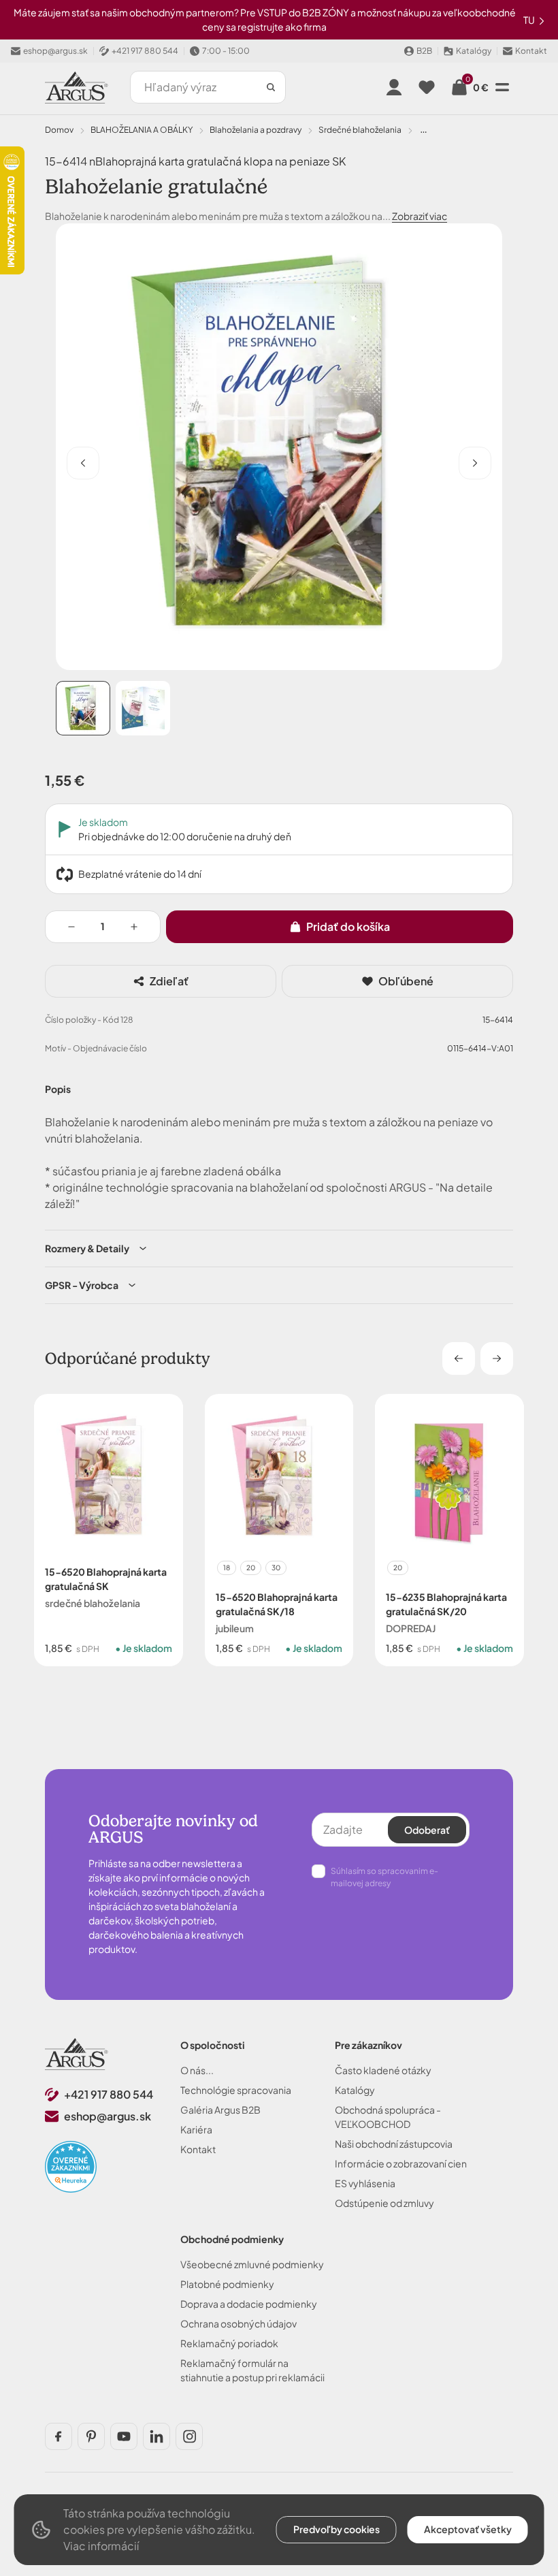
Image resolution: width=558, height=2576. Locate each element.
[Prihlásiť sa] (394, 87)
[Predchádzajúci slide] (83, 463)
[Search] (271, 87)
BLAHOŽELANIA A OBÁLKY (142, 130)
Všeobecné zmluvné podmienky (252, 2264)
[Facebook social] (59, 2436)
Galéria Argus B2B (220, 2110)
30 (276, 1567)
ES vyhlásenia (365, 2183)
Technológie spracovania (236, 2090)
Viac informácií (101, 2546)
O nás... (197, 2070)
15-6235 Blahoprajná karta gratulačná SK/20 (446, 1603)
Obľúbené (406, 981)
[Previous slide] (459, 1358)
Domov (59, 130)
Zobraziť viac (420, 216)
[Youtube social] (124, 2436)
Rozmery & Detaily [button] (87, 1248)
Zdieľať (169, 981)
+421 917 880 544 (109, 2094)
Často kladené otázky (383, 2070)
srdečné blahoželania (360, 130)
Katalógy (355, 2090)
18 (227, 1567)
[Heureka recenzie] (71, 2167)
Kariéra (196, 2129)
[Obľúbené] (427, 87)
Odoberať (427, 1830)
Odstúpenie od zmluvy (384, 2203)
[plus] (134, 927)
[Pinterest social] (91, 2436)
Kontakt (198, 2149)
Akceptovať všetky (468, 2529)
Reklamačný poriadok (229, 2343)
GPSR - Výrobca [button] (82, 1285)
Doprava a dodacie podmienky (249, 2304)
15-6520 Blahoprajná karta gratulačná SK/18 (277, 1603)
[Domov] (77, 2054)
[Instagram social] (189, 2436)
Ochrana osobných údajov (239, 2323)
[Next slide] (497, 1358)
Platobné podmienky (227, 2284)
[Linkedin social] (157, 2436)
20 (251, 1567)
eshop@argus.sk (108, 2116)
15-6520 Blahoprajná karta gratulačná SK (106, 1578)
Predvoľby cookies (337, 2529)
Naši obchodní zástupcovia (394, 2144)
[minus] (71, 927)
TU (530, 20)
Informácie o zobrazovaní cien (401, 2163)
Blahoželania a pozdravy (256, 130)
